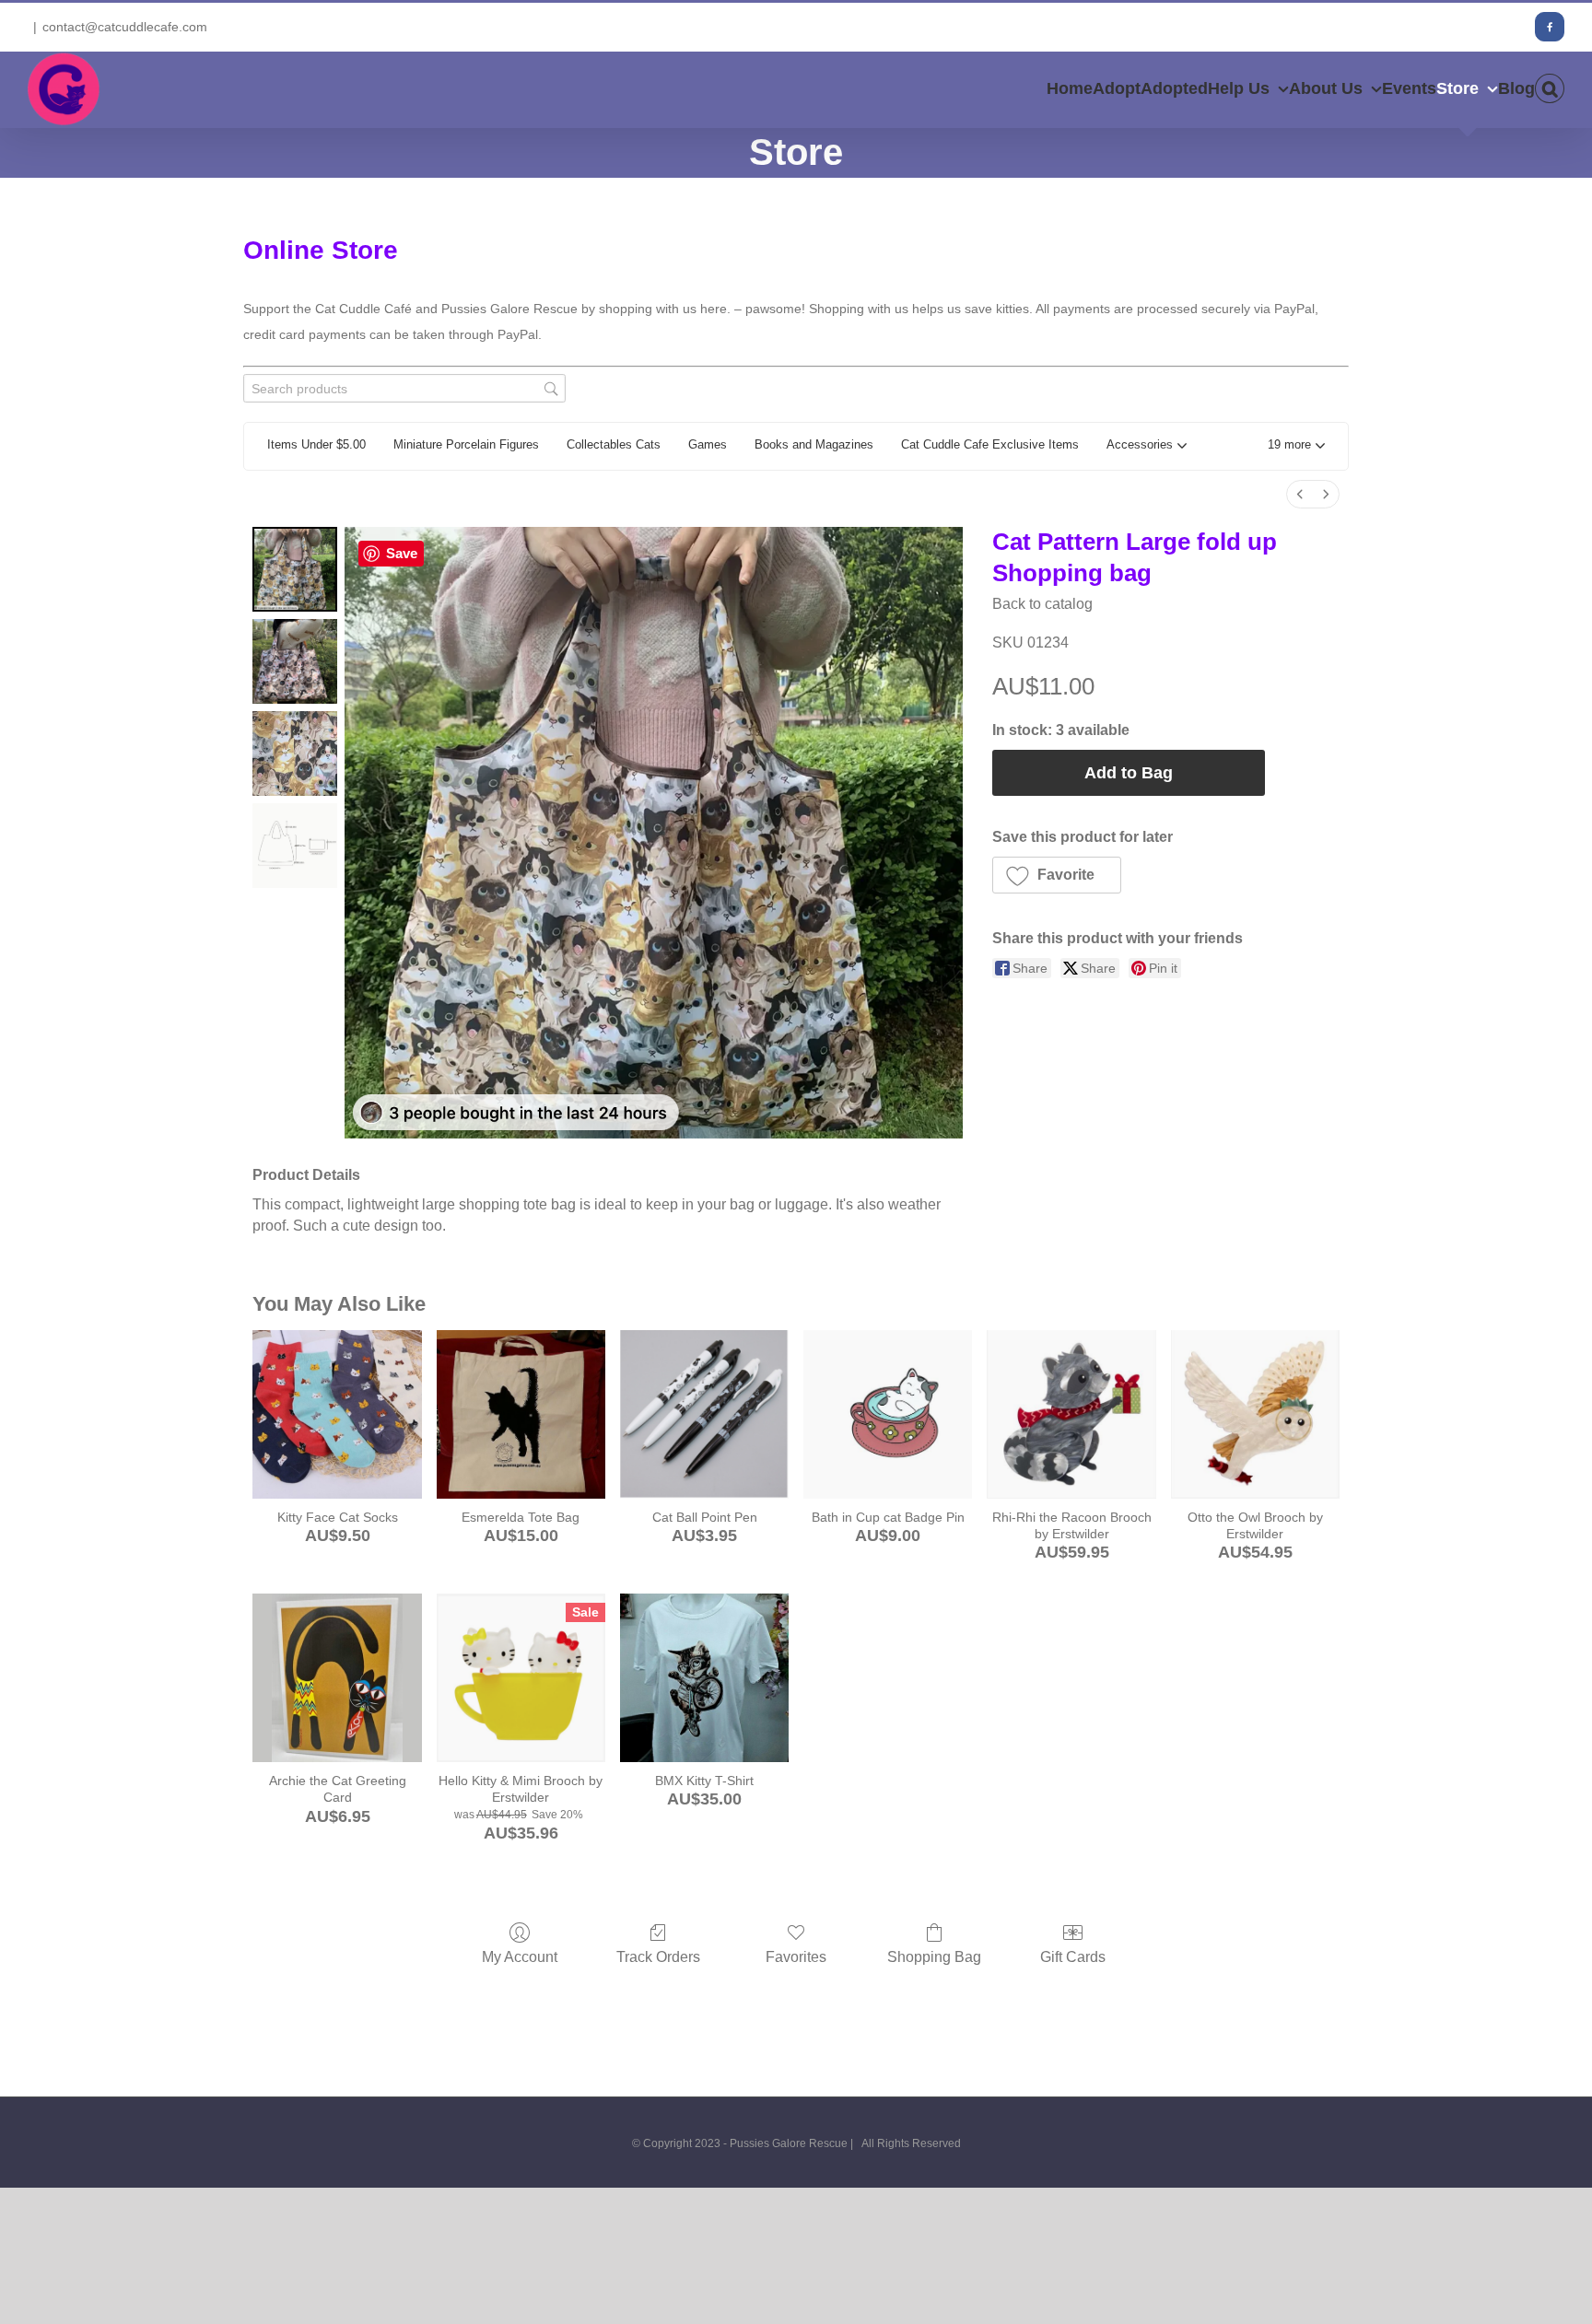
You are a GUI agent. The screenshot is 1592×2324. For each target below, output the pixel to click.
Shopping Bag (934, 1957)
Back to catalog (1042, 604)
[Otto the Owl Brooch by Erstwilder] (1255, 1414)
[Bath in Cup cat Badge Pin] (888, 1414)
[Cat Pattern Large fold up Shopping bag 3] (295, 846)
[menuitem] (1300, 494)
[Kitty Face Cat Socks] (337, 1414)
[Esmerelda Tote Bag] (521, 1414)
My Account (520, 1957)
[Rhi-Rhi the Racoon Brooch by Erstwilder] (1071, 1414)
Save (402, 553)
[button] (1550, 88)
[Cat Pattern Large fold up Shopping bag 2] (295, 753)
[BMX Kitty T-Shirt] (704, 1678)
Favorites (796, 1957)
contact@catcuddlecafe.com (125, 27)
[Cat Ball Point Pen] (704, 1414)
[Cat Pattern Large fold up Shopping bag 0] (295, 569)
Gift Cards (1073, 1957)
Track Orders (658, 1957)
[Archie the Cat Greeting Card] (337, 1678)
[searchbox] (404, 388)
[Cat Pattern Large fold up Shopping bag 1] (295, 661)
